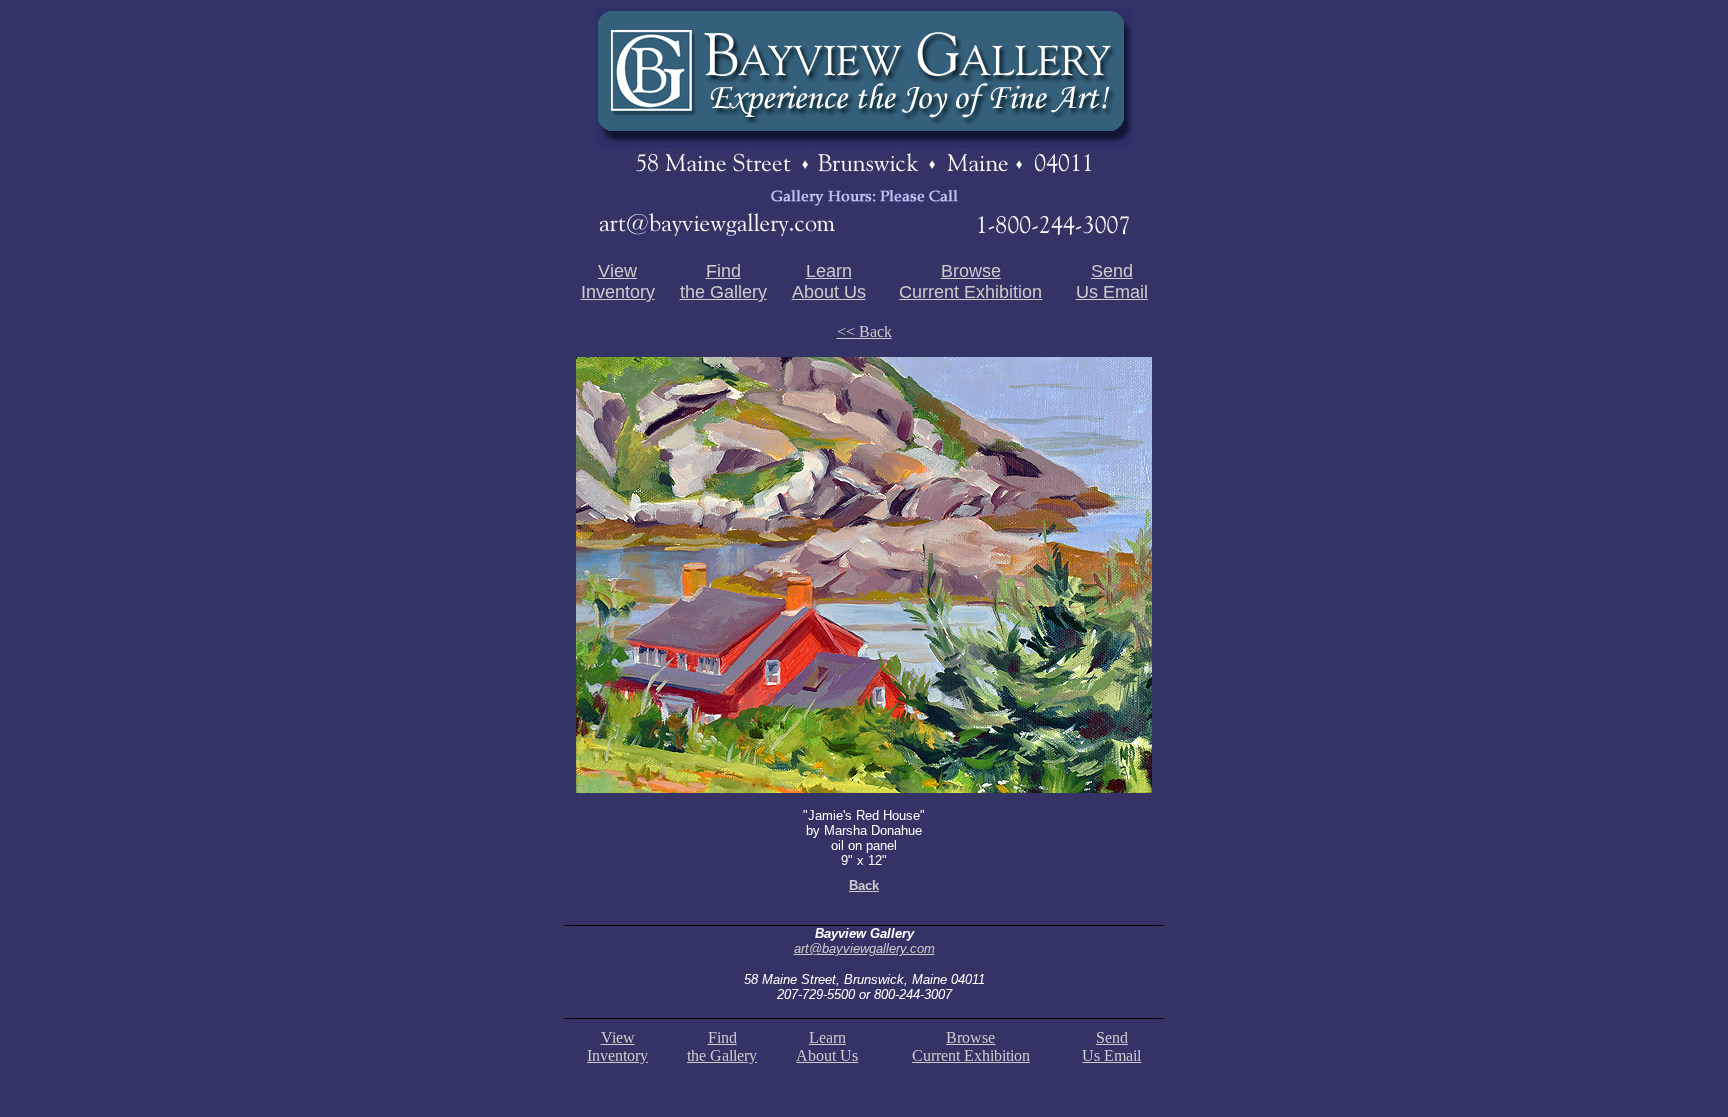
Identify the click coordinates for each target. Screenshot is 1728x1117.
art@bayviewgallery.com (864, 948)
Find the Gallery (723, 281)
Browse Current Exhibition (970, 281)
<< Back (864, 331)
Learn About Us (829, 281)
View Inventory (618, 281)
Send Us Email (1112, 281)
